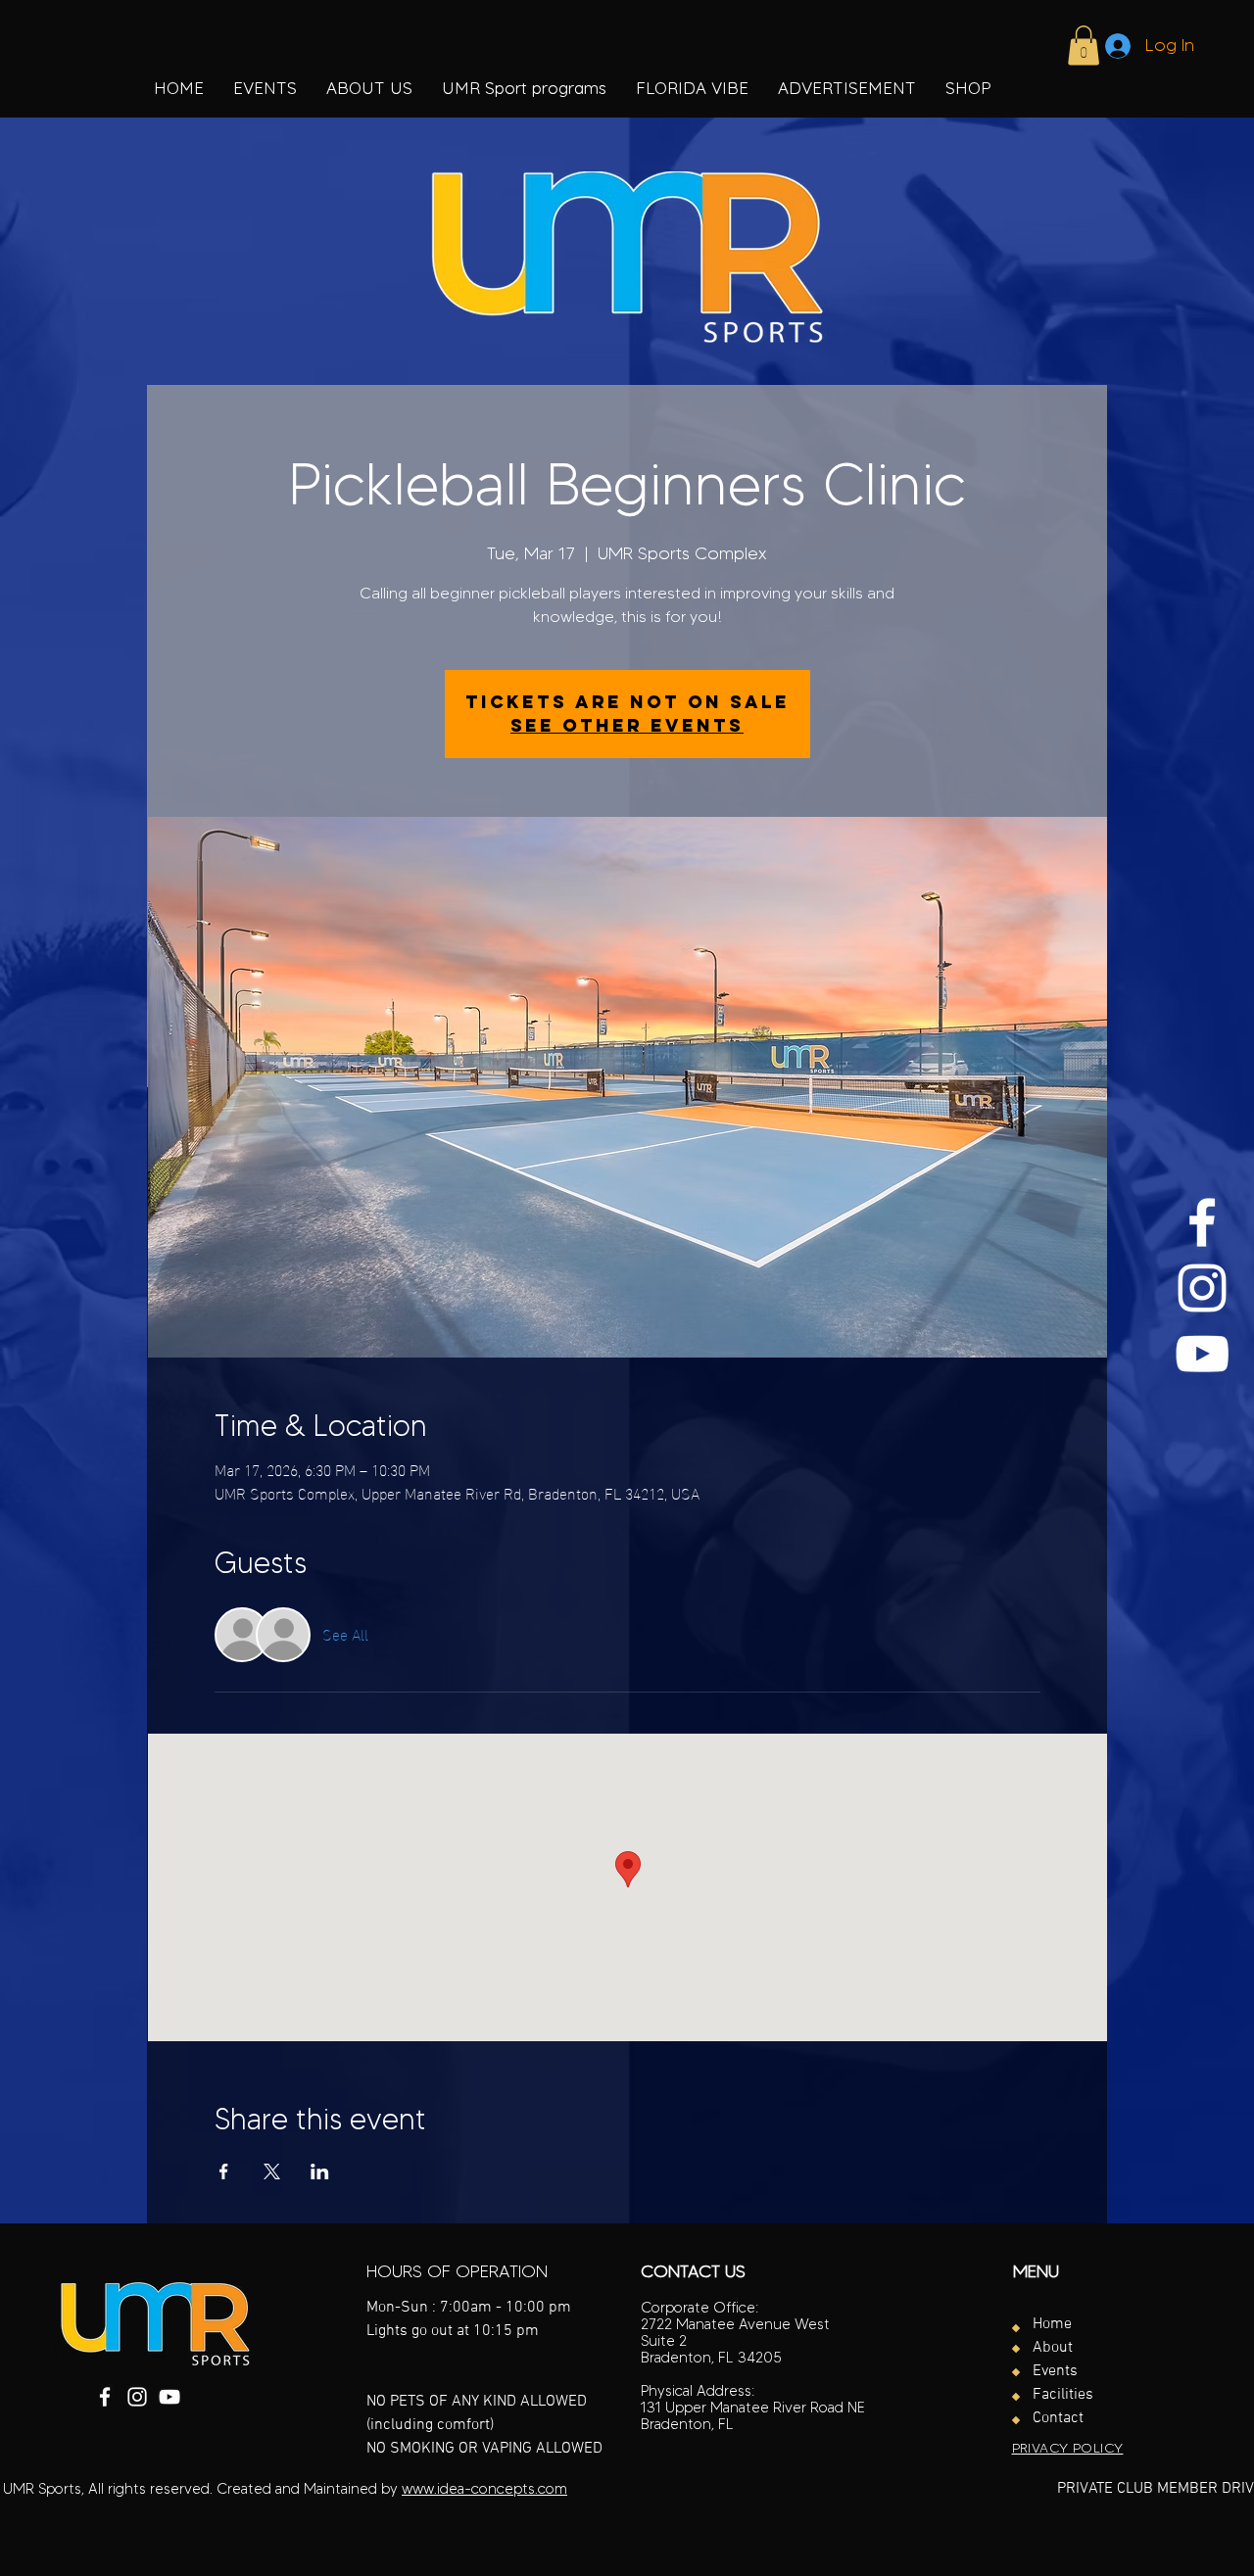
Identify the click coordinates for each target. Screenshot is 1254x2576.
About (1053, 2348)
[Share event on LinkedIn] (320, 2171)
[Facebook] (1202, 1222)
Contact (1058, 2418)
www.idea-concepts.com (484, 2489)
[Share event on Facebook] (224, 2171)
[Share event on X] (272, 2171)
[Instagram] (1202, 1288)
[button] (524, 88)
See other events (627, 725)
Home (1052, 2324)
